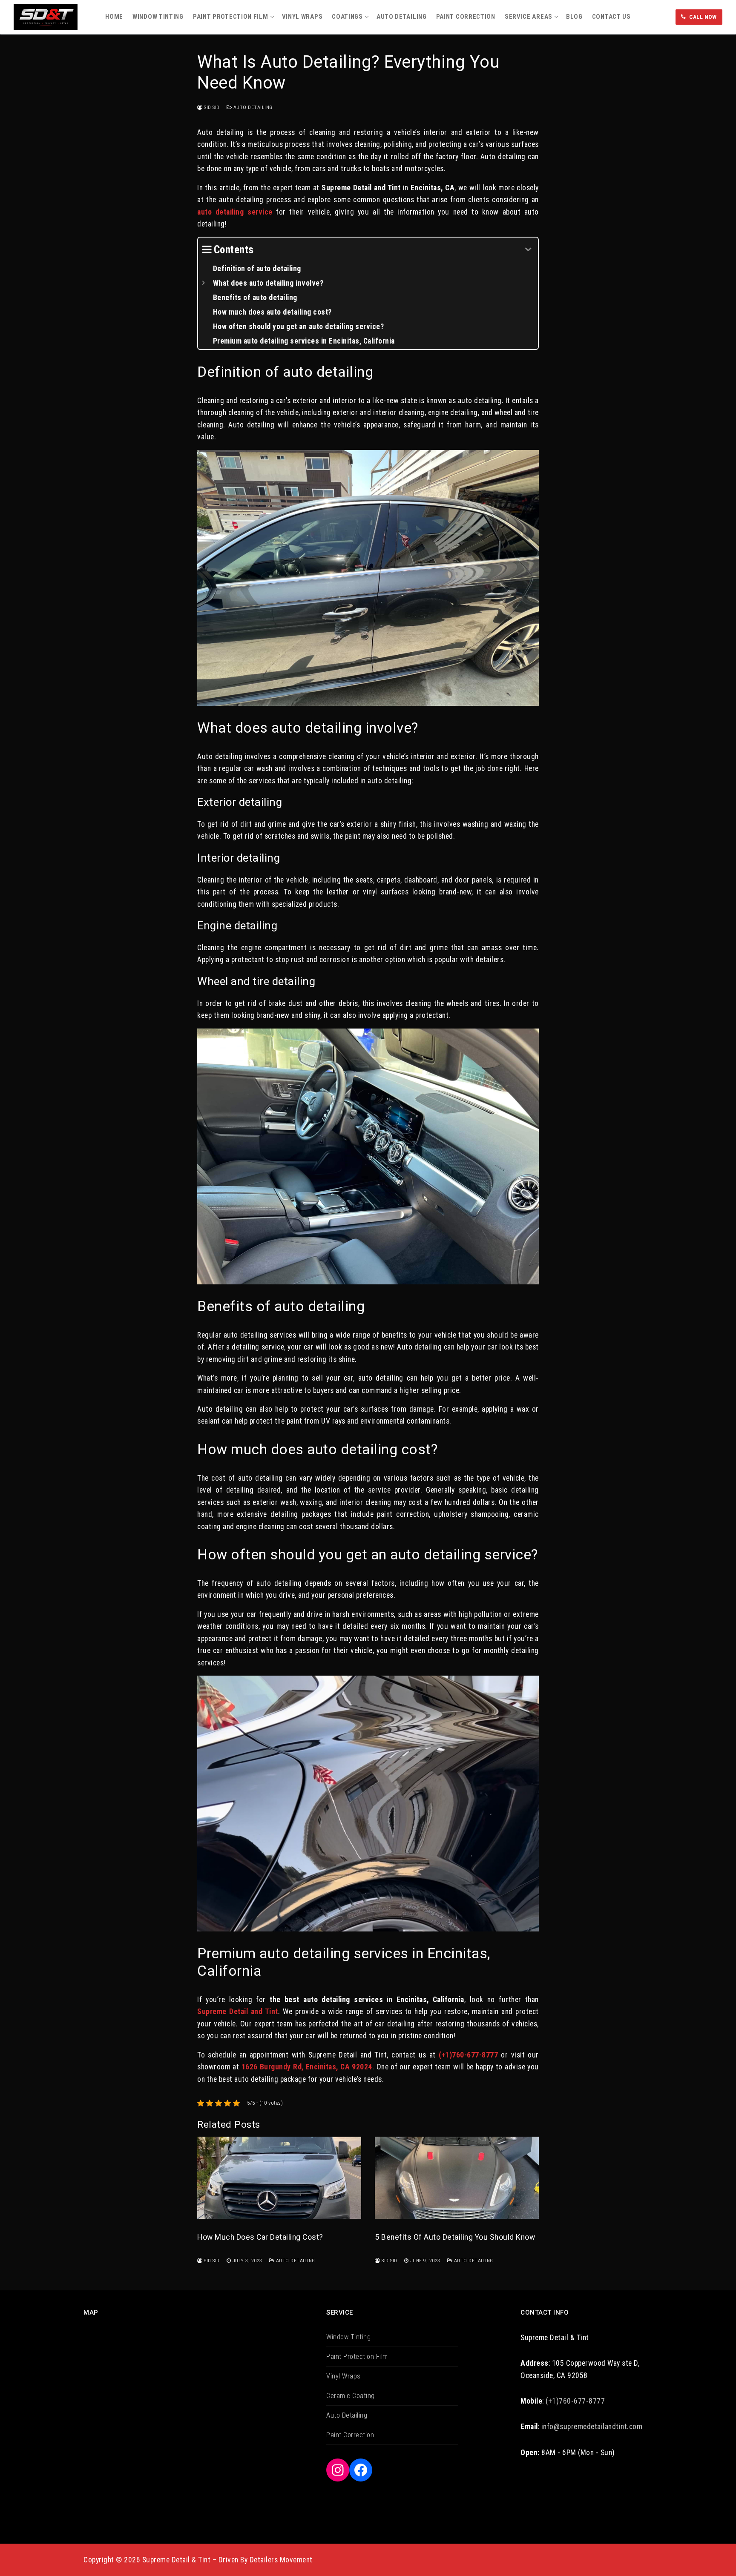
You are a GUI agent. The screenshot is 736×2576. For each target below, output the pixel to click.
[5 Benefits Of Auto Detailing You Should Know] (457, 2178)
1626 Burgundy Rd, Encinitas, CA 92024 (307, 2067)
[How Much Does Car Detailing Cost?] (279, 2178)
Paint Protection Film (357, 2357)
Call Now (702, 17)
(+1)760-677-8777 (468, 2055)
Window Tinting (348, 2337)
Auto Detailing (252, 107)
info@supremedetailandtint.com (592, 2427)
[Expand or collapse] (528, 250)
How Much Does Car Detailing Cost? (260, 2237)
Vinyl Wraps (344, 2376)
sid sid (211, 107)
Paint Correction (350, 2435)
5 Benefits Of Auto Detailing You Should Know (455, 2237)
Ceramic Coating (351, 2396)
